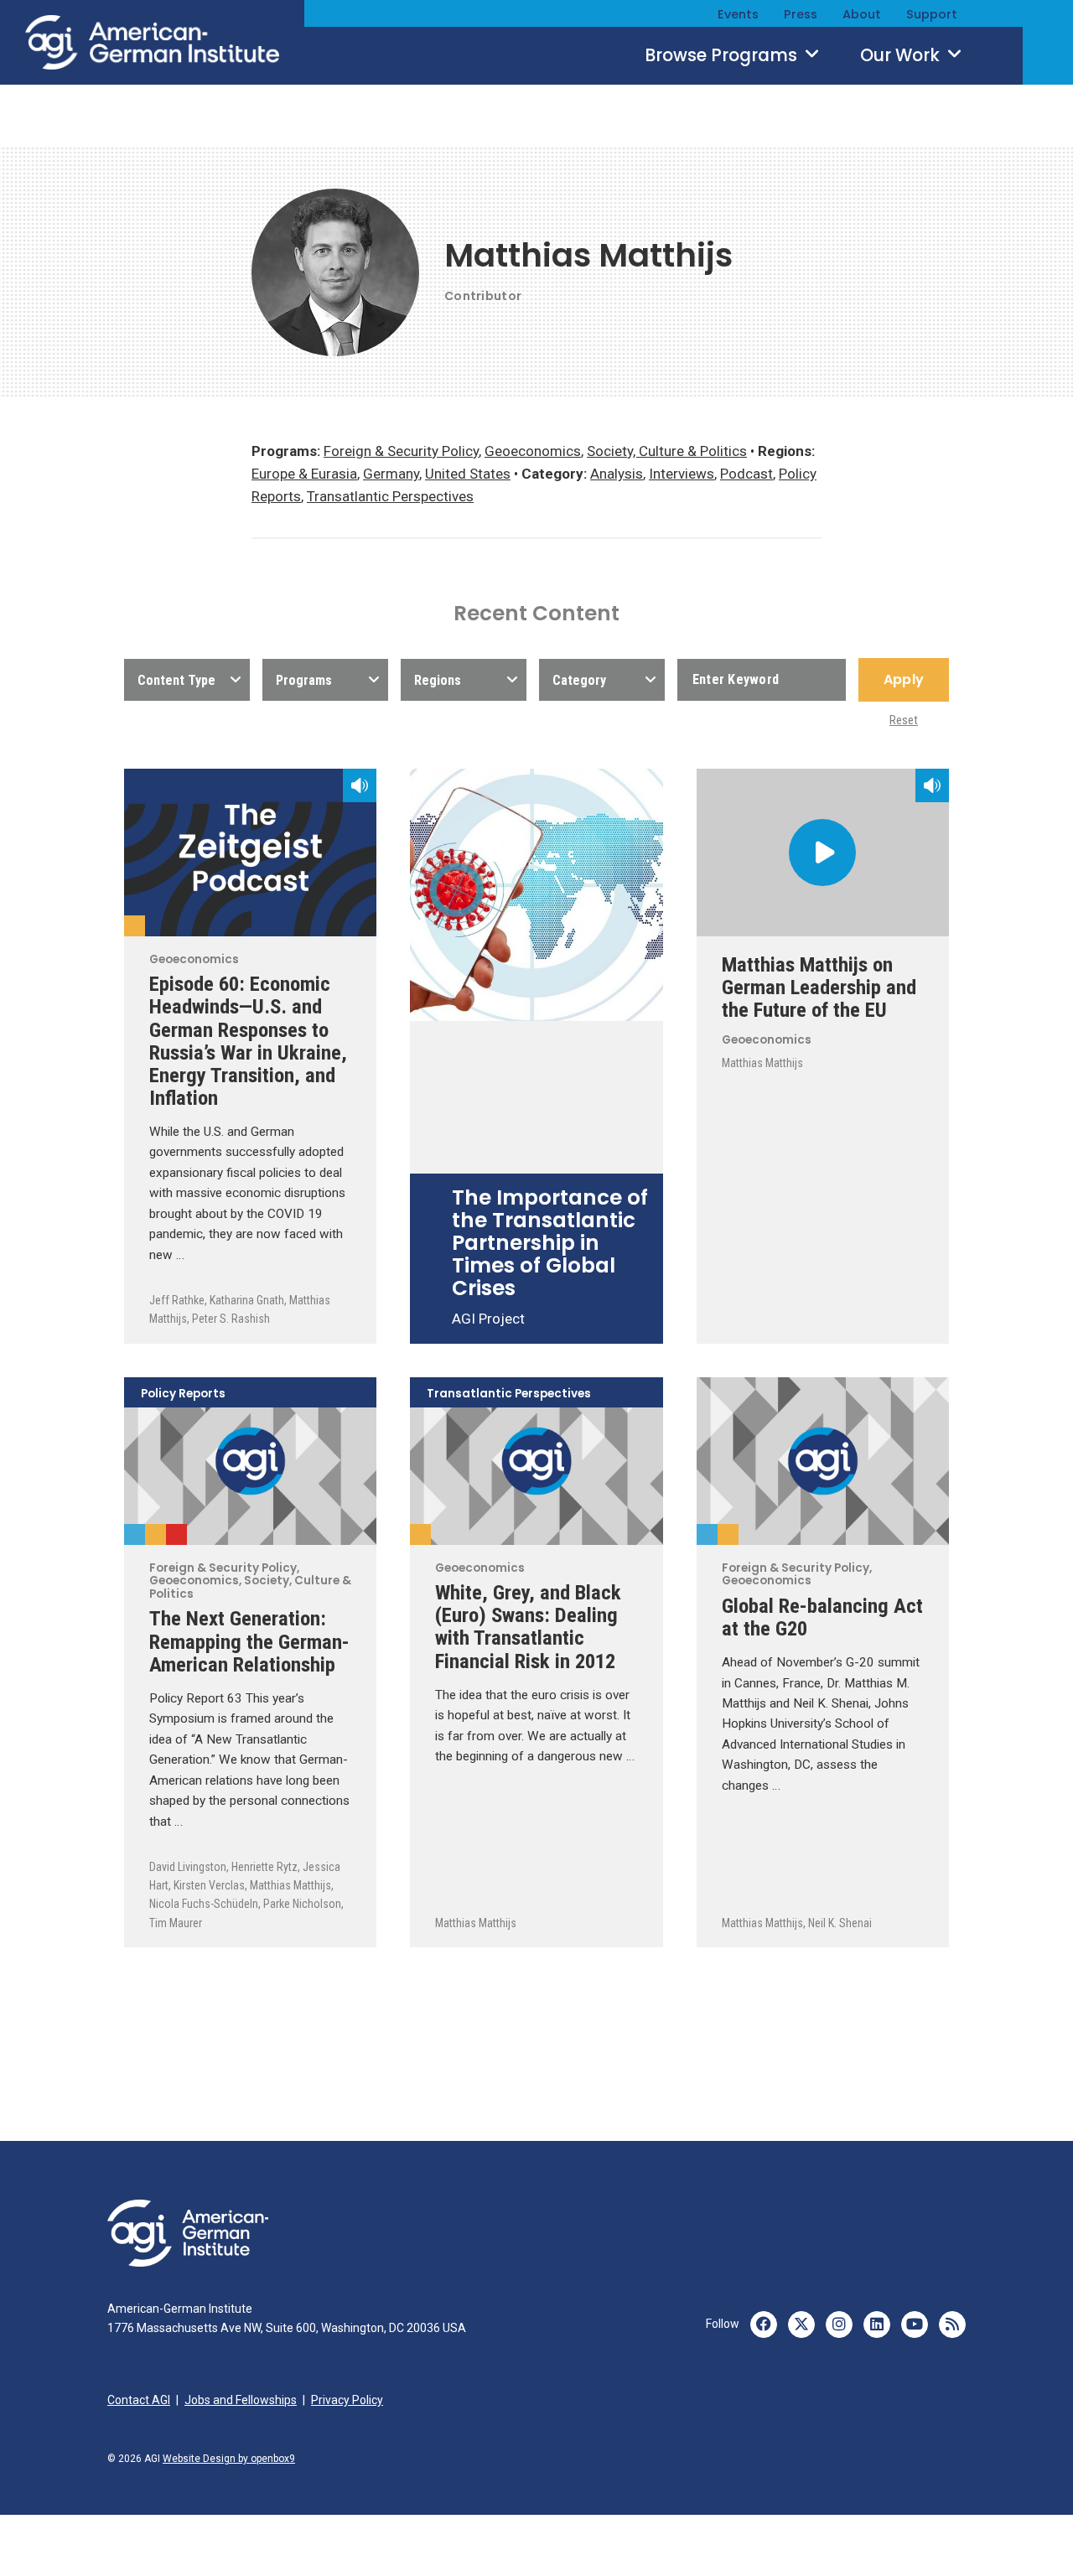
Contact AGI (139, 2400)
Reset (904, 720)
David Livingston (188, 1867)
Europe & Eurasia (304, 474)
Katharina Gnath (247, 1300)
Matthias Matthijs (762, 1063)
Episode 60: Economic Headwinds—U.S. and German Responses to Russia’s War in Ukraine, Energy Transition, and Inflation (248, 1041)
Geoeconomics (533, 451)
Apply (904, 679)
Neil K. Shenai (840, 1923)
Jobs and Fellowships (241, 2400)
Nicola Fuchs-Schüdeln (204, 1904)
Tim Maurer (176, 1923)
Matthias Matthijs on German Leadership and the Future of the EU (819, 987)
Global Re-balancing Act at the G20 (822, 1617)
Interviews (682, 474)
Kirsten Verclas (209, 1885)
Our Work (902, 55)
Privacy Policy (347, 2400)
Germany (391, 474)
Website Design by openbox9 (229, 2459)
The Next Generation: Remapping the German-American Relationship (249, 1641)
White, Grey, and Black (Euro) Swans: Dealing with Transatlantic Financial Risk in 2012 (528, 1626)
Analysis (617, 474)
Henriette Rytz (264, 1867)
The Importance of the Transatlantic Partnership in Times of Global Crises (550, 1243)
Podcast (746, 474)
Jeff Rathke (177, 1300)
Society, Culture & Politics (667, 451)
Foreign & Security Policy (401, 451)
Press (801, 14)
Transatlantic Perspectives (390, 496)
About (862, 14)
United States (468, 474)
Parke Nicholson (302, 1904)
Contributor (483, 296)
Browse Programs (723, 55)
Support (932, 14)
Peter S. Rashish (231, 1319)
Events (738, 14)
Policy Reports (183, 1394)
